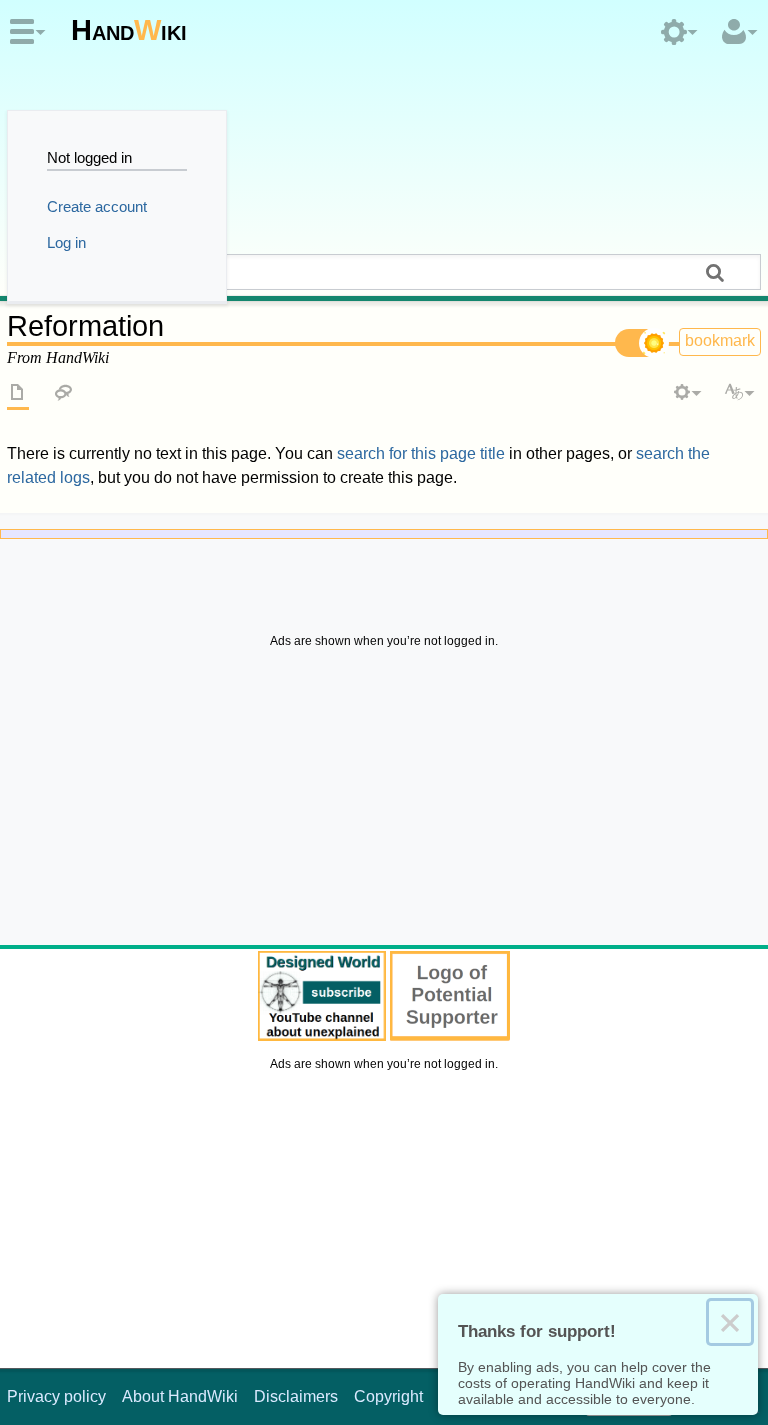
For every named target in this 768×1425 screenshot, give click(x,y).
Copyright (388, 1396)
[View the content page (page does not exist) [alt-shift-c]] (18, 394)
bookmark (720, 340)
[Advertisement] (384, 802)
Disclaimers (296, 1396)
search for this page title (421, 453)
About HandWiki (180, 1396)
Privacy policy (56, 1396)
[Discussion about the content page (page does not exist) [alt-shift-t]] (64, 394)
